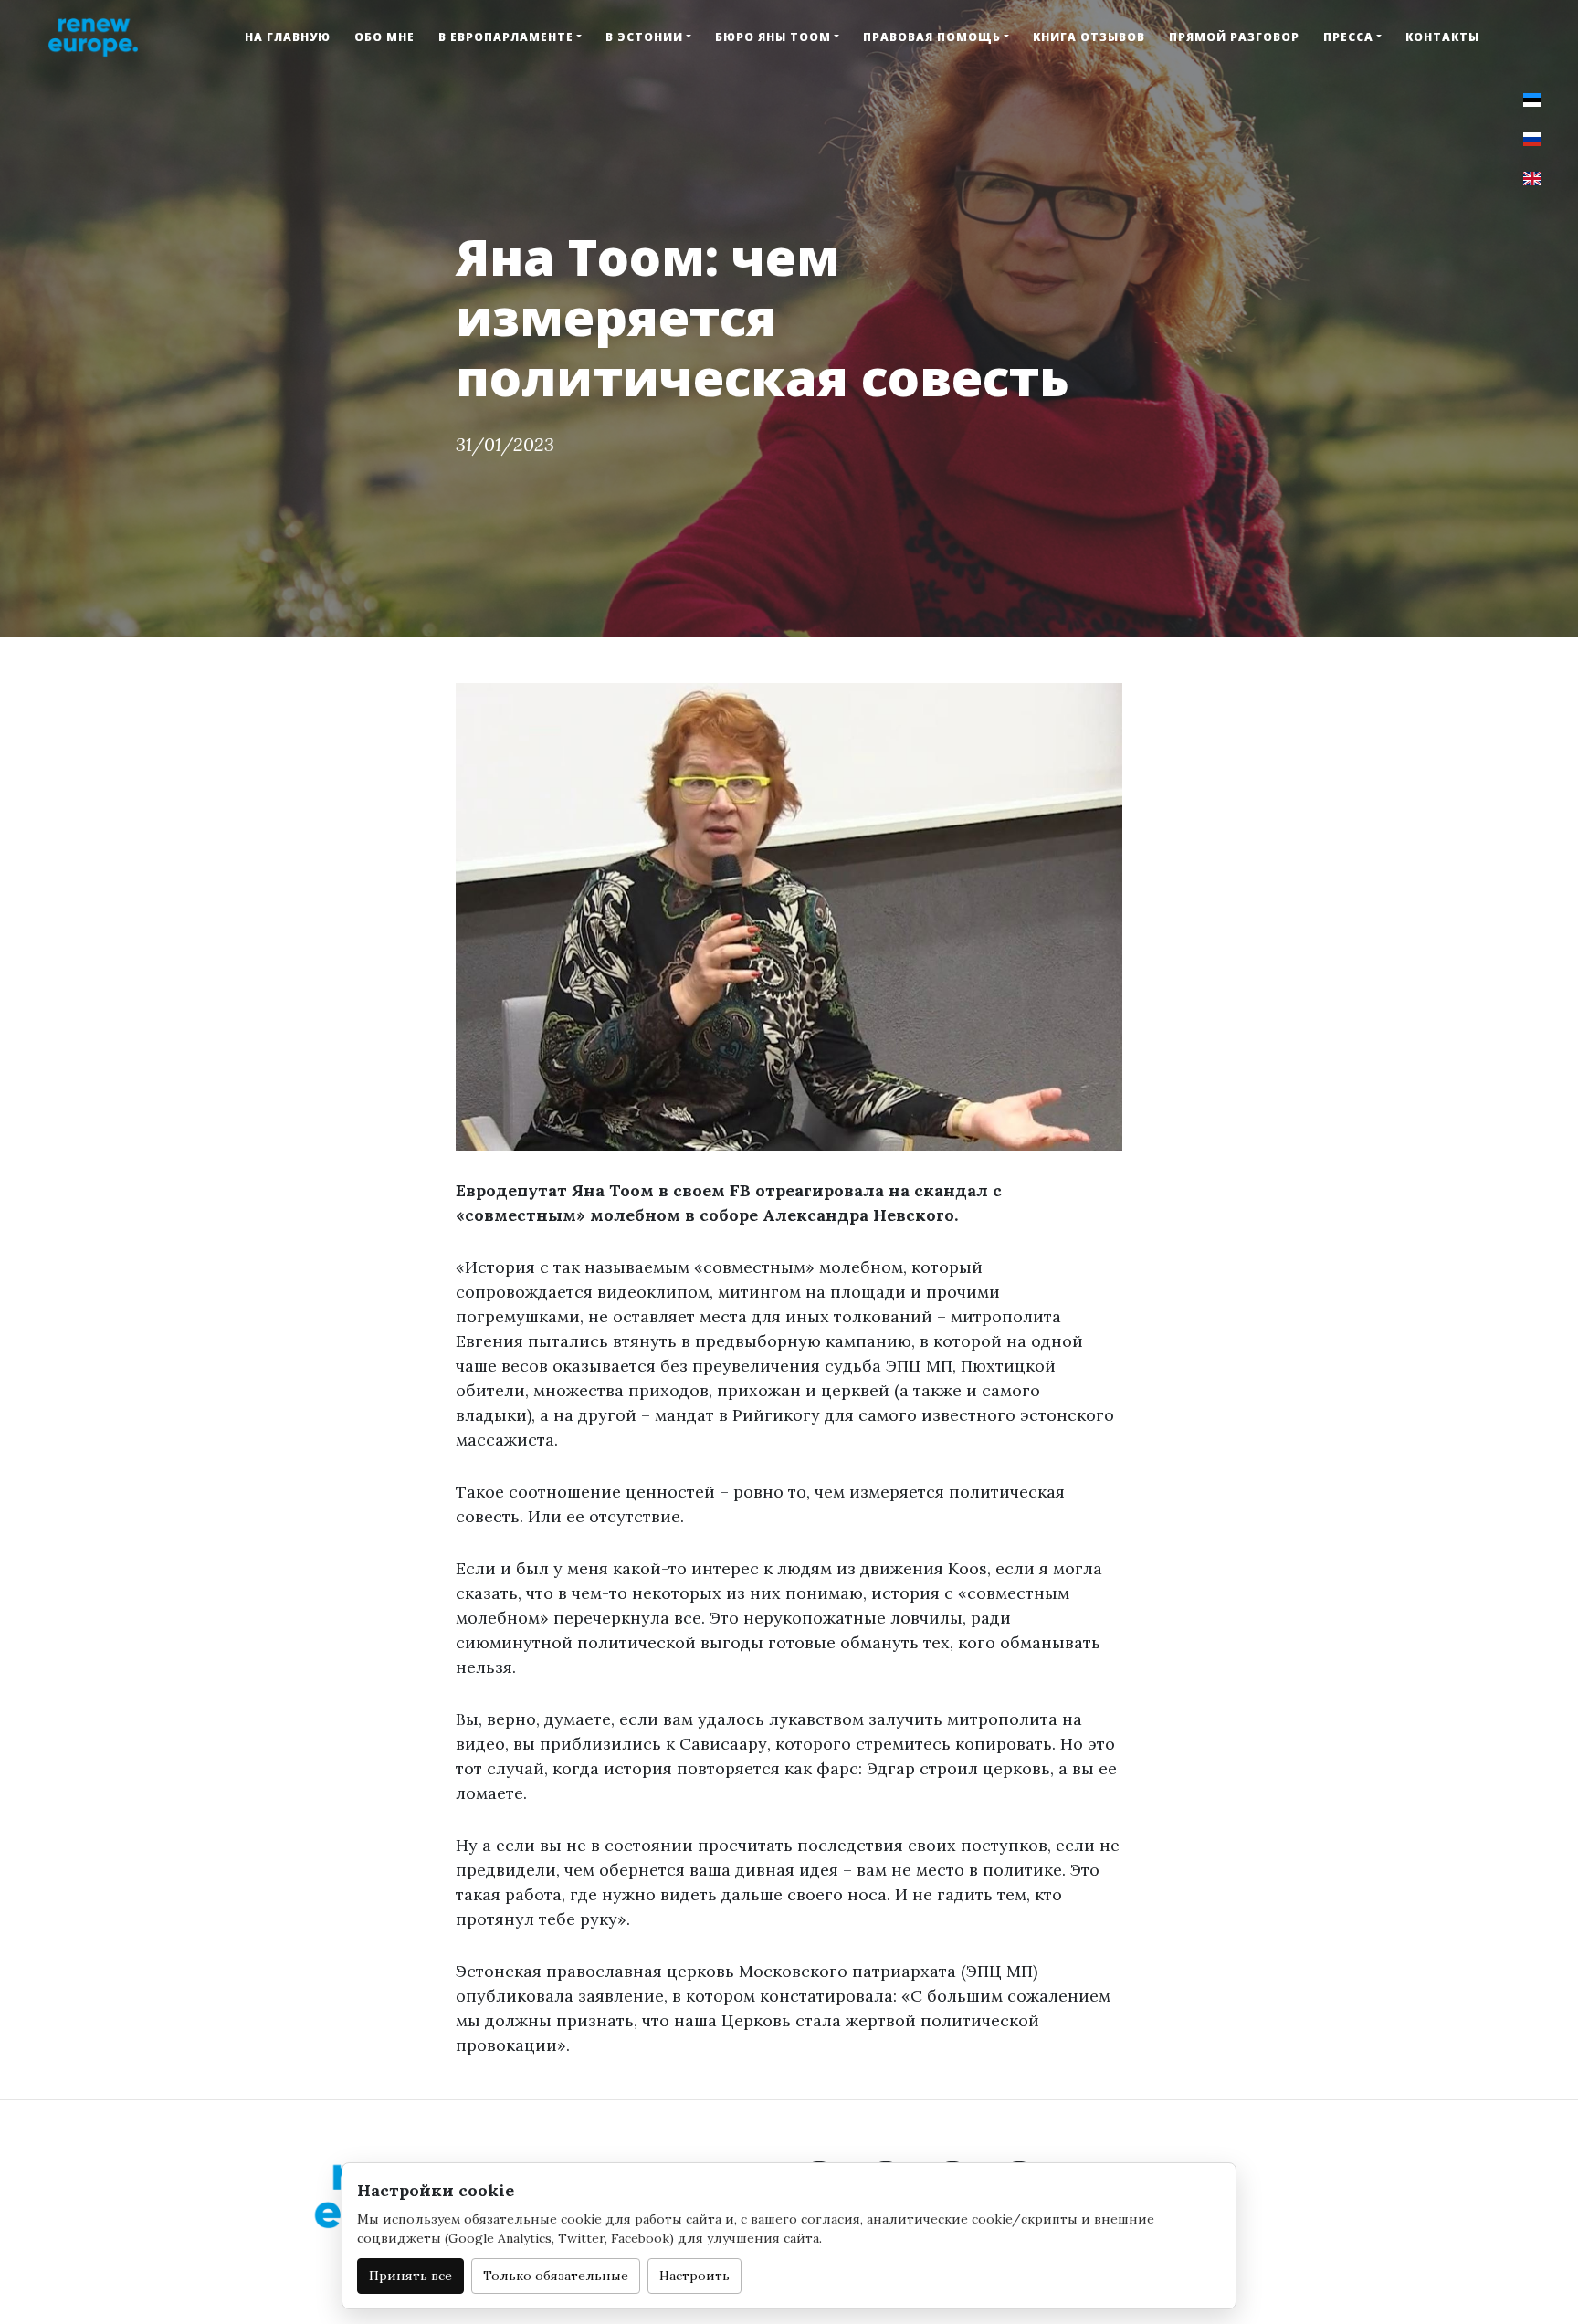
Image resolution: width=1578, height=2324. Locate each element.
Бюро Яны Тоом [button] (773, 37)
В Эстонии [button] (644, 37)
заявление (621, 1996)
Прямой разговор (1234, 37)
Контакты (1442, 37)
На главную (288, 37)
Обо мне (384, 37)
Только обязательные (556, 2276)
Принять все (410, 2276)
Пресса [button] (1348, 37)
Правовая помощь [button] (932, 37)
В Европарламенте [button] (506, 37)
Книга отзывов (1089, 37)
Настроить (694, 2276)
